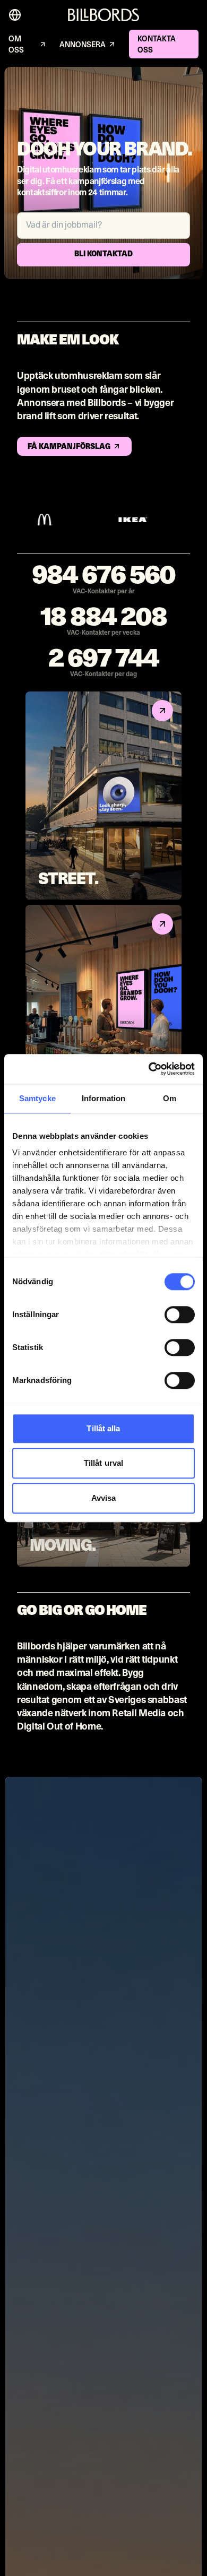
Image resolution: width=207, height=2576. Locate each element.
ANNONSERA (83, 45)
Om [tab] (170, 1098)
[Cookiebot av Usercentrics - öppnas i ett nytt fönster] (149, 1069)
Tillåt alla (103, 1428)
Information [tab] (103, 1098)
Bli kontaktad (103, 254)
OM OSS (16, 45)
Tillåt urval (103, 1463)
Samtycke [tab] (37, 1098)
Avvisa (104, 1498)
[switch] (180, 1315)
